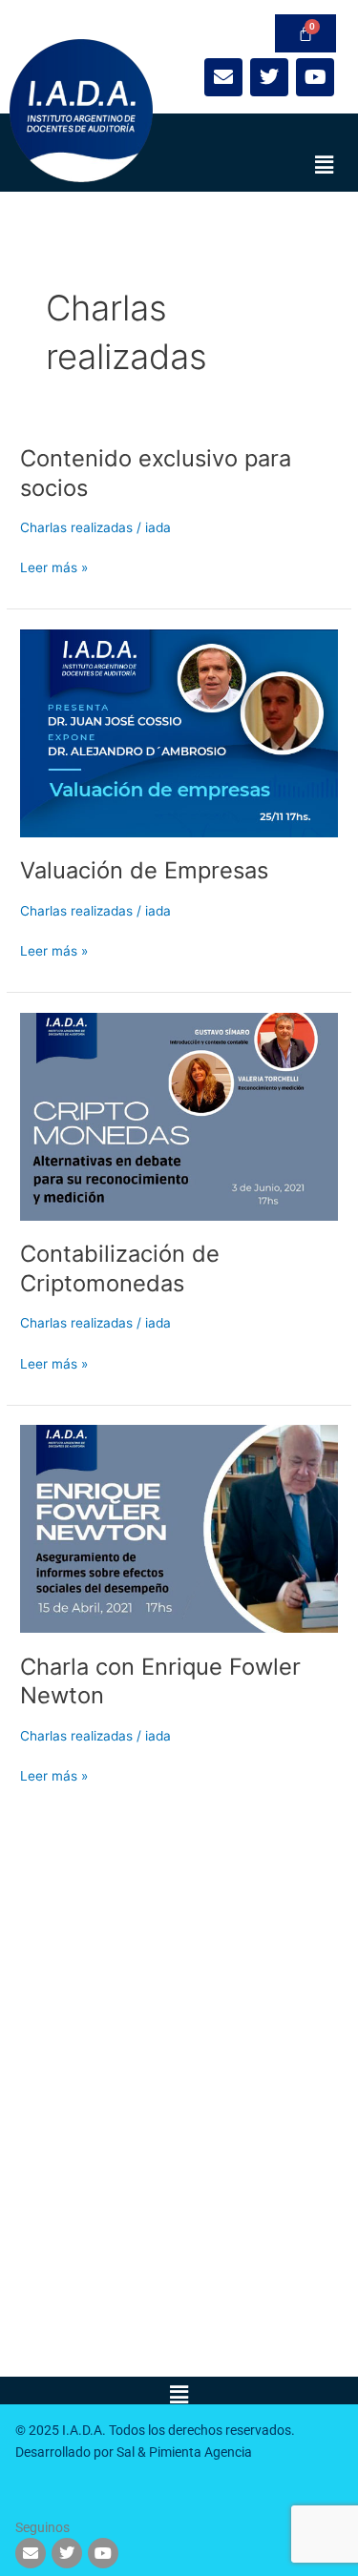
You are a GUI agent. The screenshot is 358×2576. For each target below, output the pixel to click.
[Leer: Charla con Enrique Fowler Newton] (179, 1528)
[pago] (305, 33)
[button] (325, 165)
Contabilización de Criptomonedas (120, 1268)
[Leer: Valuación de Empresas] (179, 732)
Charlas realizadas (76, 527)
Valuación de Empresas (144, 870)
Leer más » (54, 566)
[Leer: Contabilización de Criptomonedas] (179, 1115)
